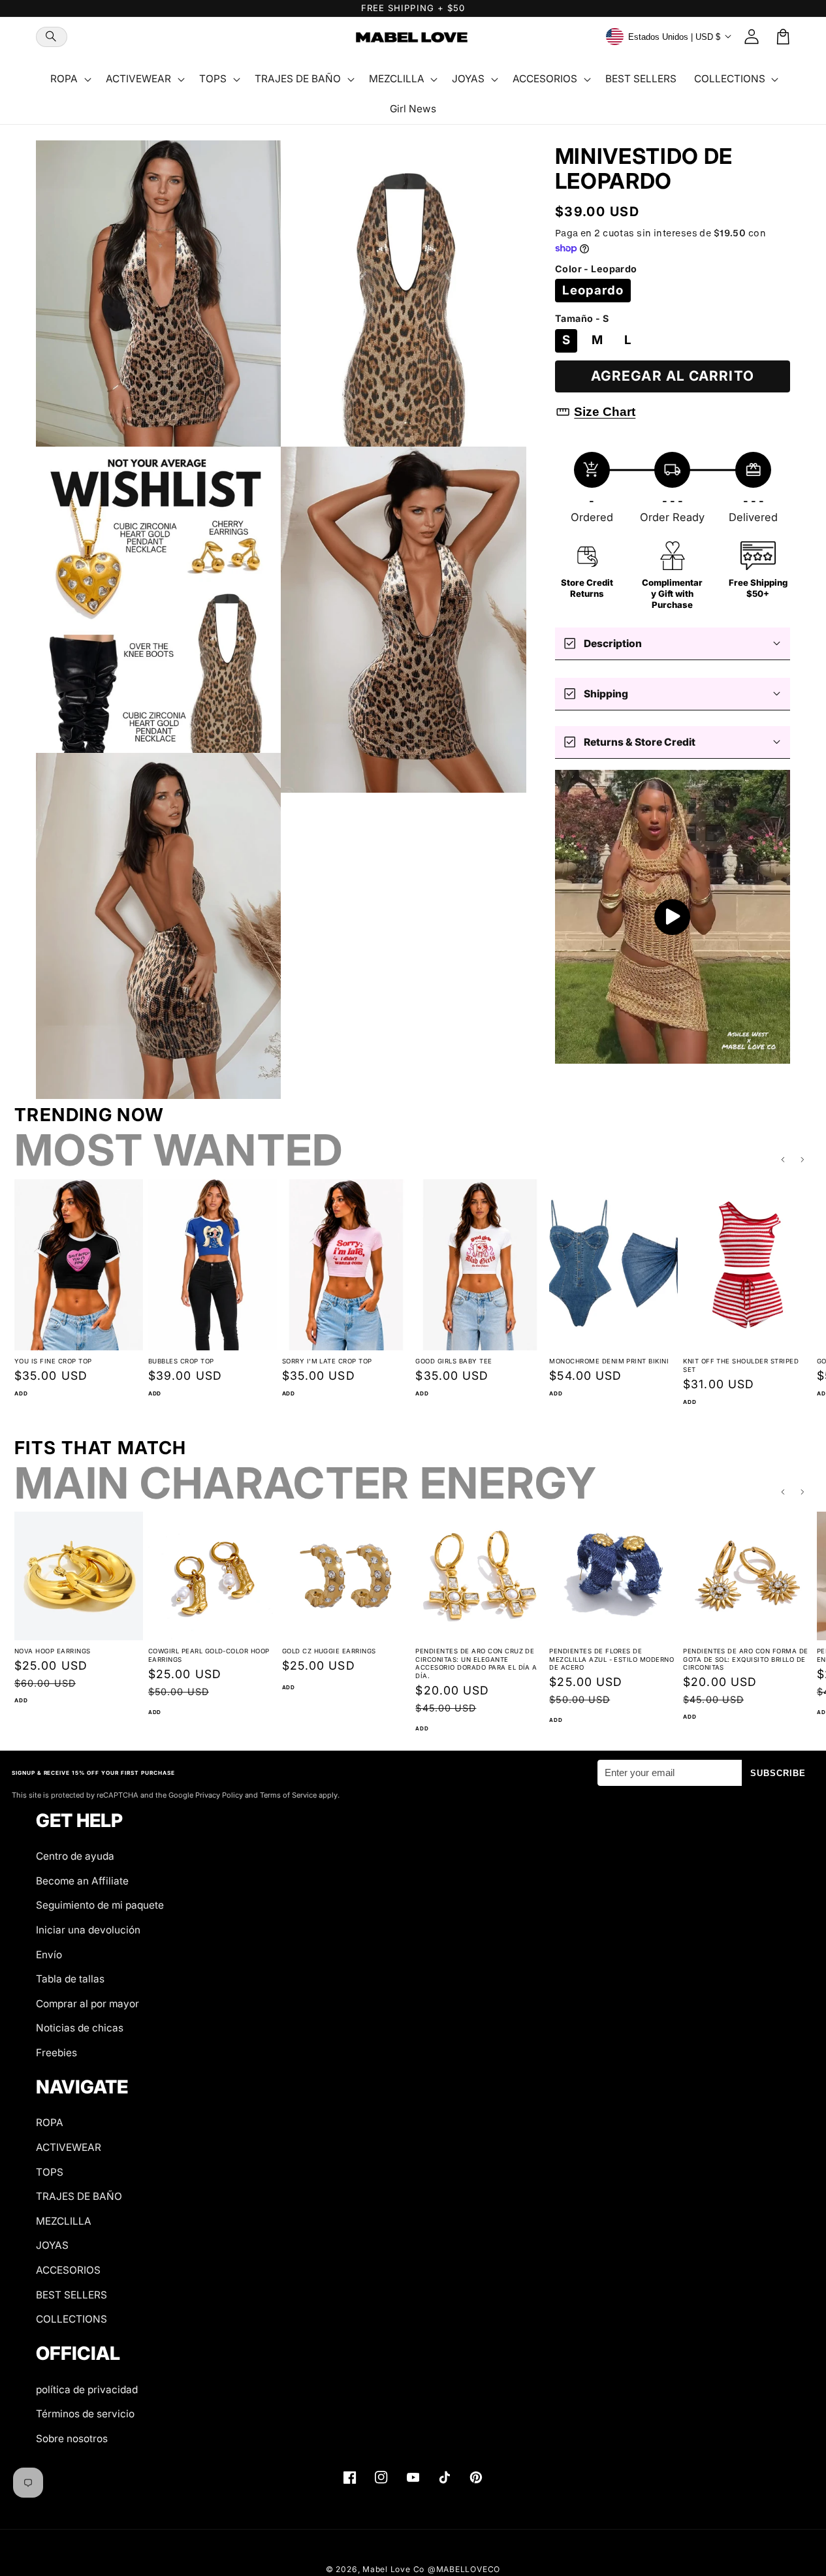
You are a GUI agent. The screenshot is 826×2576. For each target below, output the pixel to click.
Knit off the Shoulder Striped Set (741, 1365)
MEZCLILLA (64, 2221)
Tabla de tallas (70, 1979)
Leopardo (593, 290)
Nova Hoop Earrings (53, 1651)
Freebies (56, 2053)
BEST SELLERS (71, 2295)
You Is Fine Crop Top (53, 1361)
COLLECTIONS (71, 2319)
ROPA (50, 2123)
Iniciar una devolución (88, 1930)
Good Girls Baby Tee (453, 1361)
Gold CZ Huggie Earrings (329, 1651)
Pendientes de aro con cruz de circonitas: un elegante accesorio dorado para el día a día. (476, 1663)
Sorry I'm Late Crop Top (327, 1361)
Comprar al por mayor (87, 2004)
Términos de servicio (85, 2414)
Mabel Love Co (393, 2569)
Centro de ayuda (75, 1856)
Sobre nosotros (72, 2439)
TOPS (50, 2172)
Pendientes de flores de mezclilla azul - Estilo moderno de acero (612, 1659)
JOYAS (52, 2245)
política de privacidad (87, 2390)
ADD (21, 1393)
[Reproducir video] (673, 917)
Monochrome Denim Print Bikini (609, 1361)
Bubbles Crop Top (181, 1361)
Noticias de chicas (80, 2028)
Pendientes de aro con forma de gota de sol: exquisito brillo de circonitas (745, 1659)
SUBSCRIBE (778, 1773)
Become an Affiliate (82, 1881)
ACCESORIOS (68, 2270)
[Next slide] (803, 1160)
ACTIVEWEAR (69, 2147)
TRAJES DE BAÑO (79, 2196)
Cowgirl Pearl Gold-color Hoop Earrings (209, 1655)
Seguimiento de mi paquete (100, 1905)
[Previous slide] (783, 1160)
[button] (52, 37)
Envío (49, 1955)
